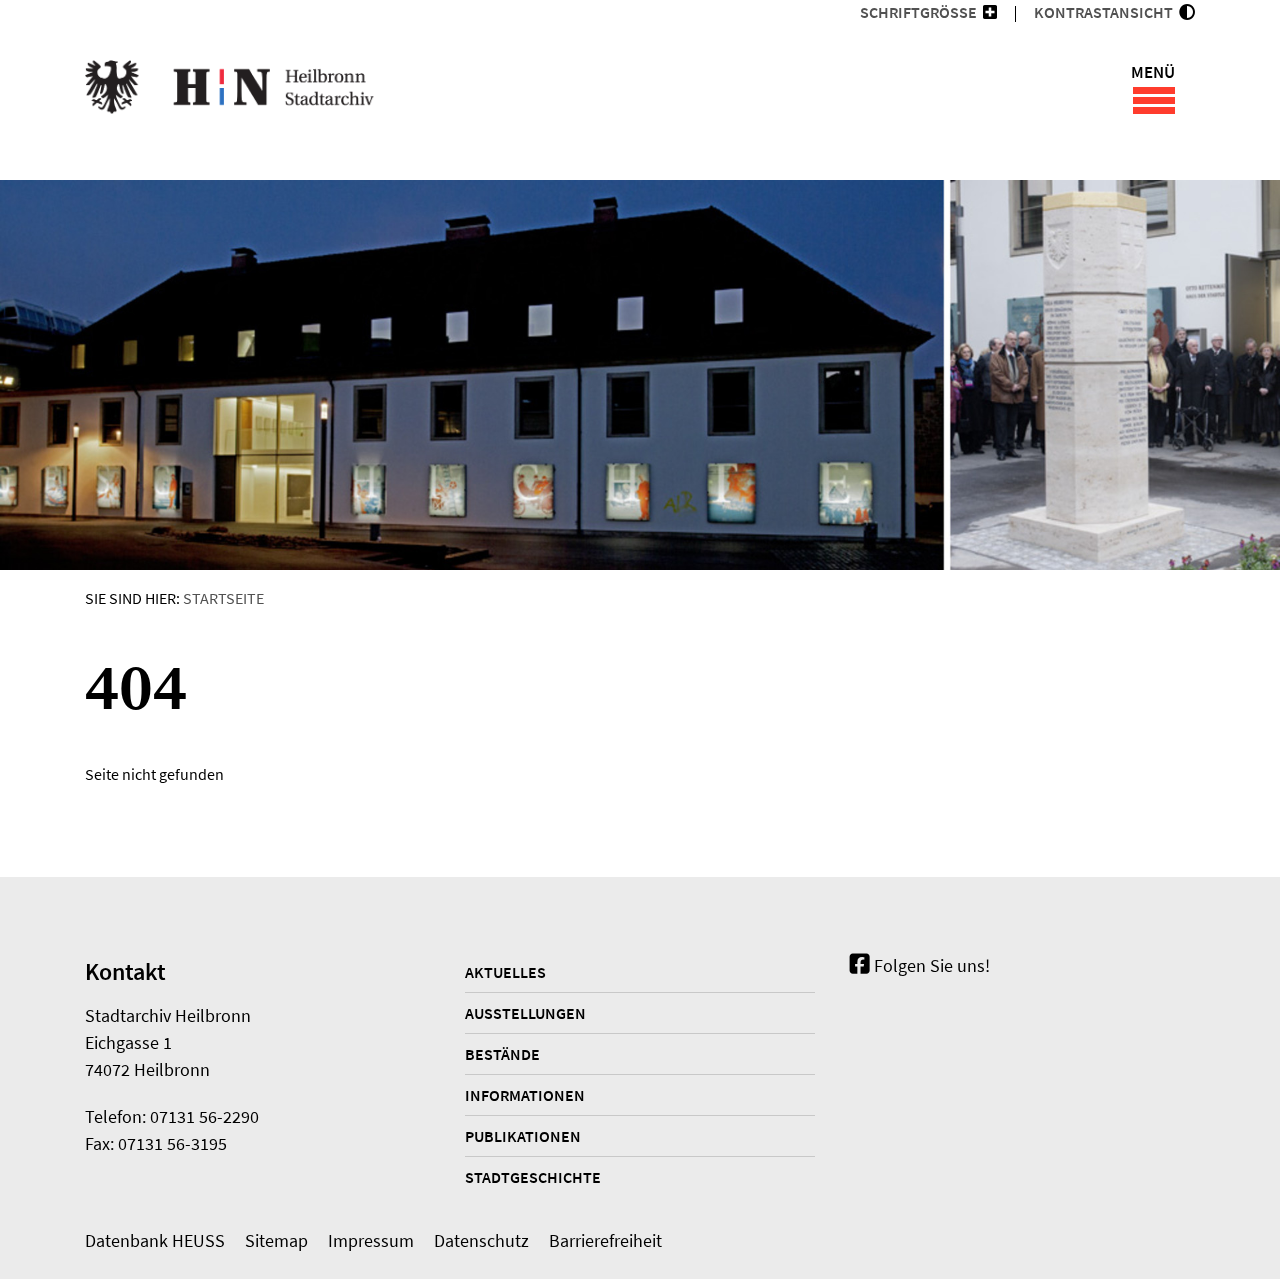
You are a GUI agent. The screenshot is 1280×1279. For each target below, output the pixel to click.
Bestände (502, 1054)
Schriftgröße (918, 12)
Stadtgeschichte (533, 1177)
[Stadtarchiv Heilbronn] (229, 90)
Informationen (525, 1095)
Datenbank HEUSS (155, 1240)
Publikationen (523, 1136)
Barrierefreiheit (605, 1240)
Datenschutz (481, 1240)
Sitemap (276, 1240)
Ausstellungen (525, 1013)
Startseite (223, 598)
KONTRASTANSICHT (1106, 12)
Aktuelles (505, 972)
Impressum (371, 1240)
